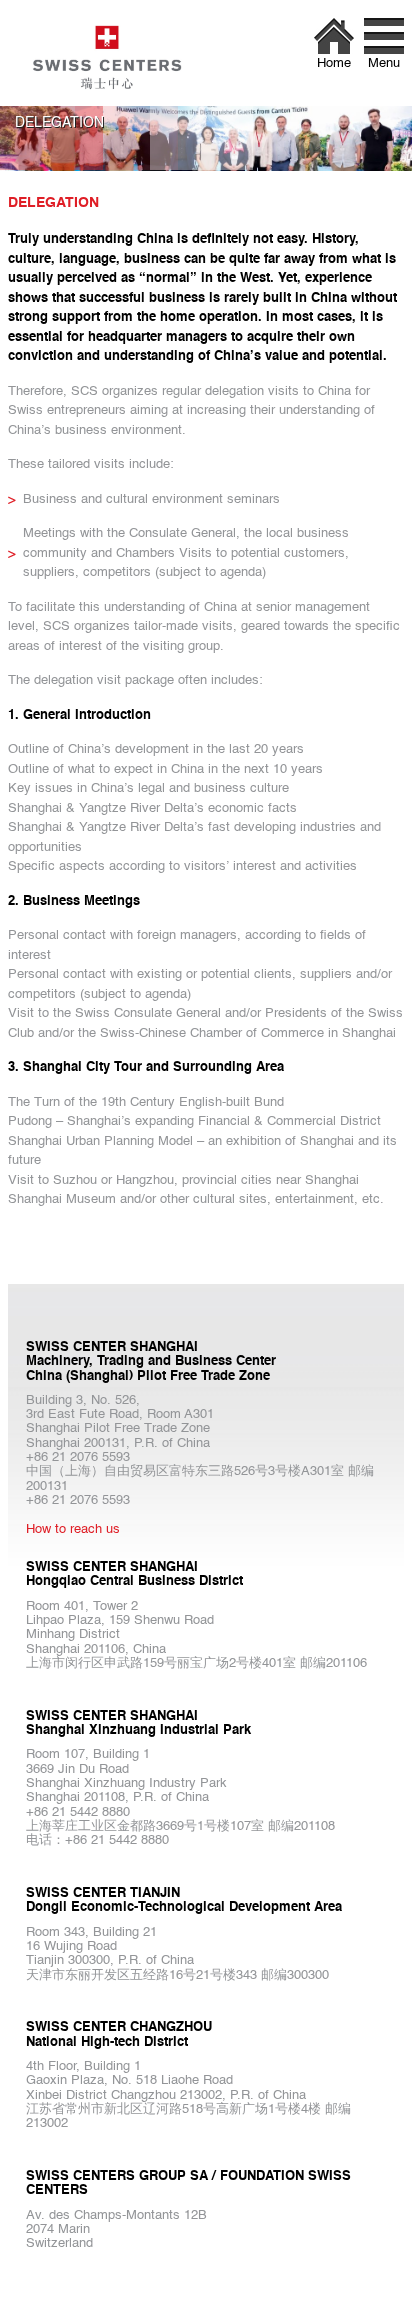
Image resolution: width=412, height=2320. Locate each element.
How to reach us (73, 1529)
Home (334, 63)
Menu (384, 63)
